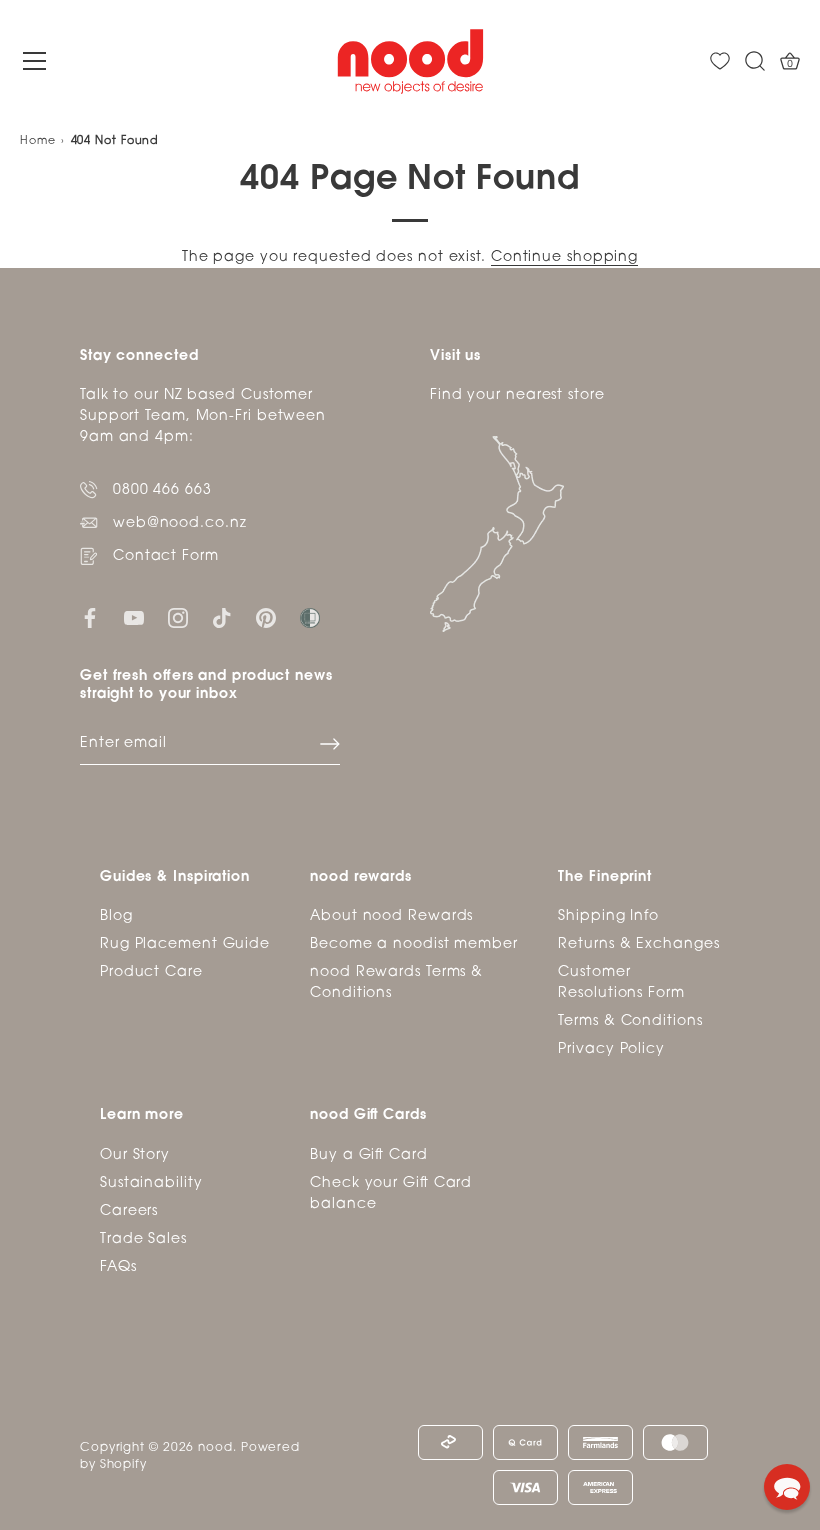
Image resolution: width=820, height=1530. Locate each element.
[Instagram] (178, 617)
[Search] (755, 61)
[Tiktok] (222, 617)
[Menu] (35, 61)
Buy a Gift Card (369, 1155)
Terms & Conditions (630, 1021)
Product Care (151, 972)
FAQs (118, 1267)
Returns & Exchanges (638, 944)
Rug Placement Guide (185, 944)
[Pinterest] (266, 617)
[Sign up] (330, 744)
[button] (787, 1487)
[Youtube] (134, 617)
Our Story (135, 1155)
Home (38, 141)
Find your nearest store (517, 395)
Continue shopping (564, 257)
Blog (116, 916)
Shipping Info (608, 916)
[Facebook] (90, 617)
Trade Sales (143, 1239)
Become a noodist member (414, 944)
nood (215, 1448)
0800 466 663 (162, 490)
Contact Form (166, 556)
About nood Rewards (391, 916)
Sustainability (151, 1183)
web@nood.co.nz (180, 523)
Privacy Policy (611, 1049)
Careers (129, 1211)
